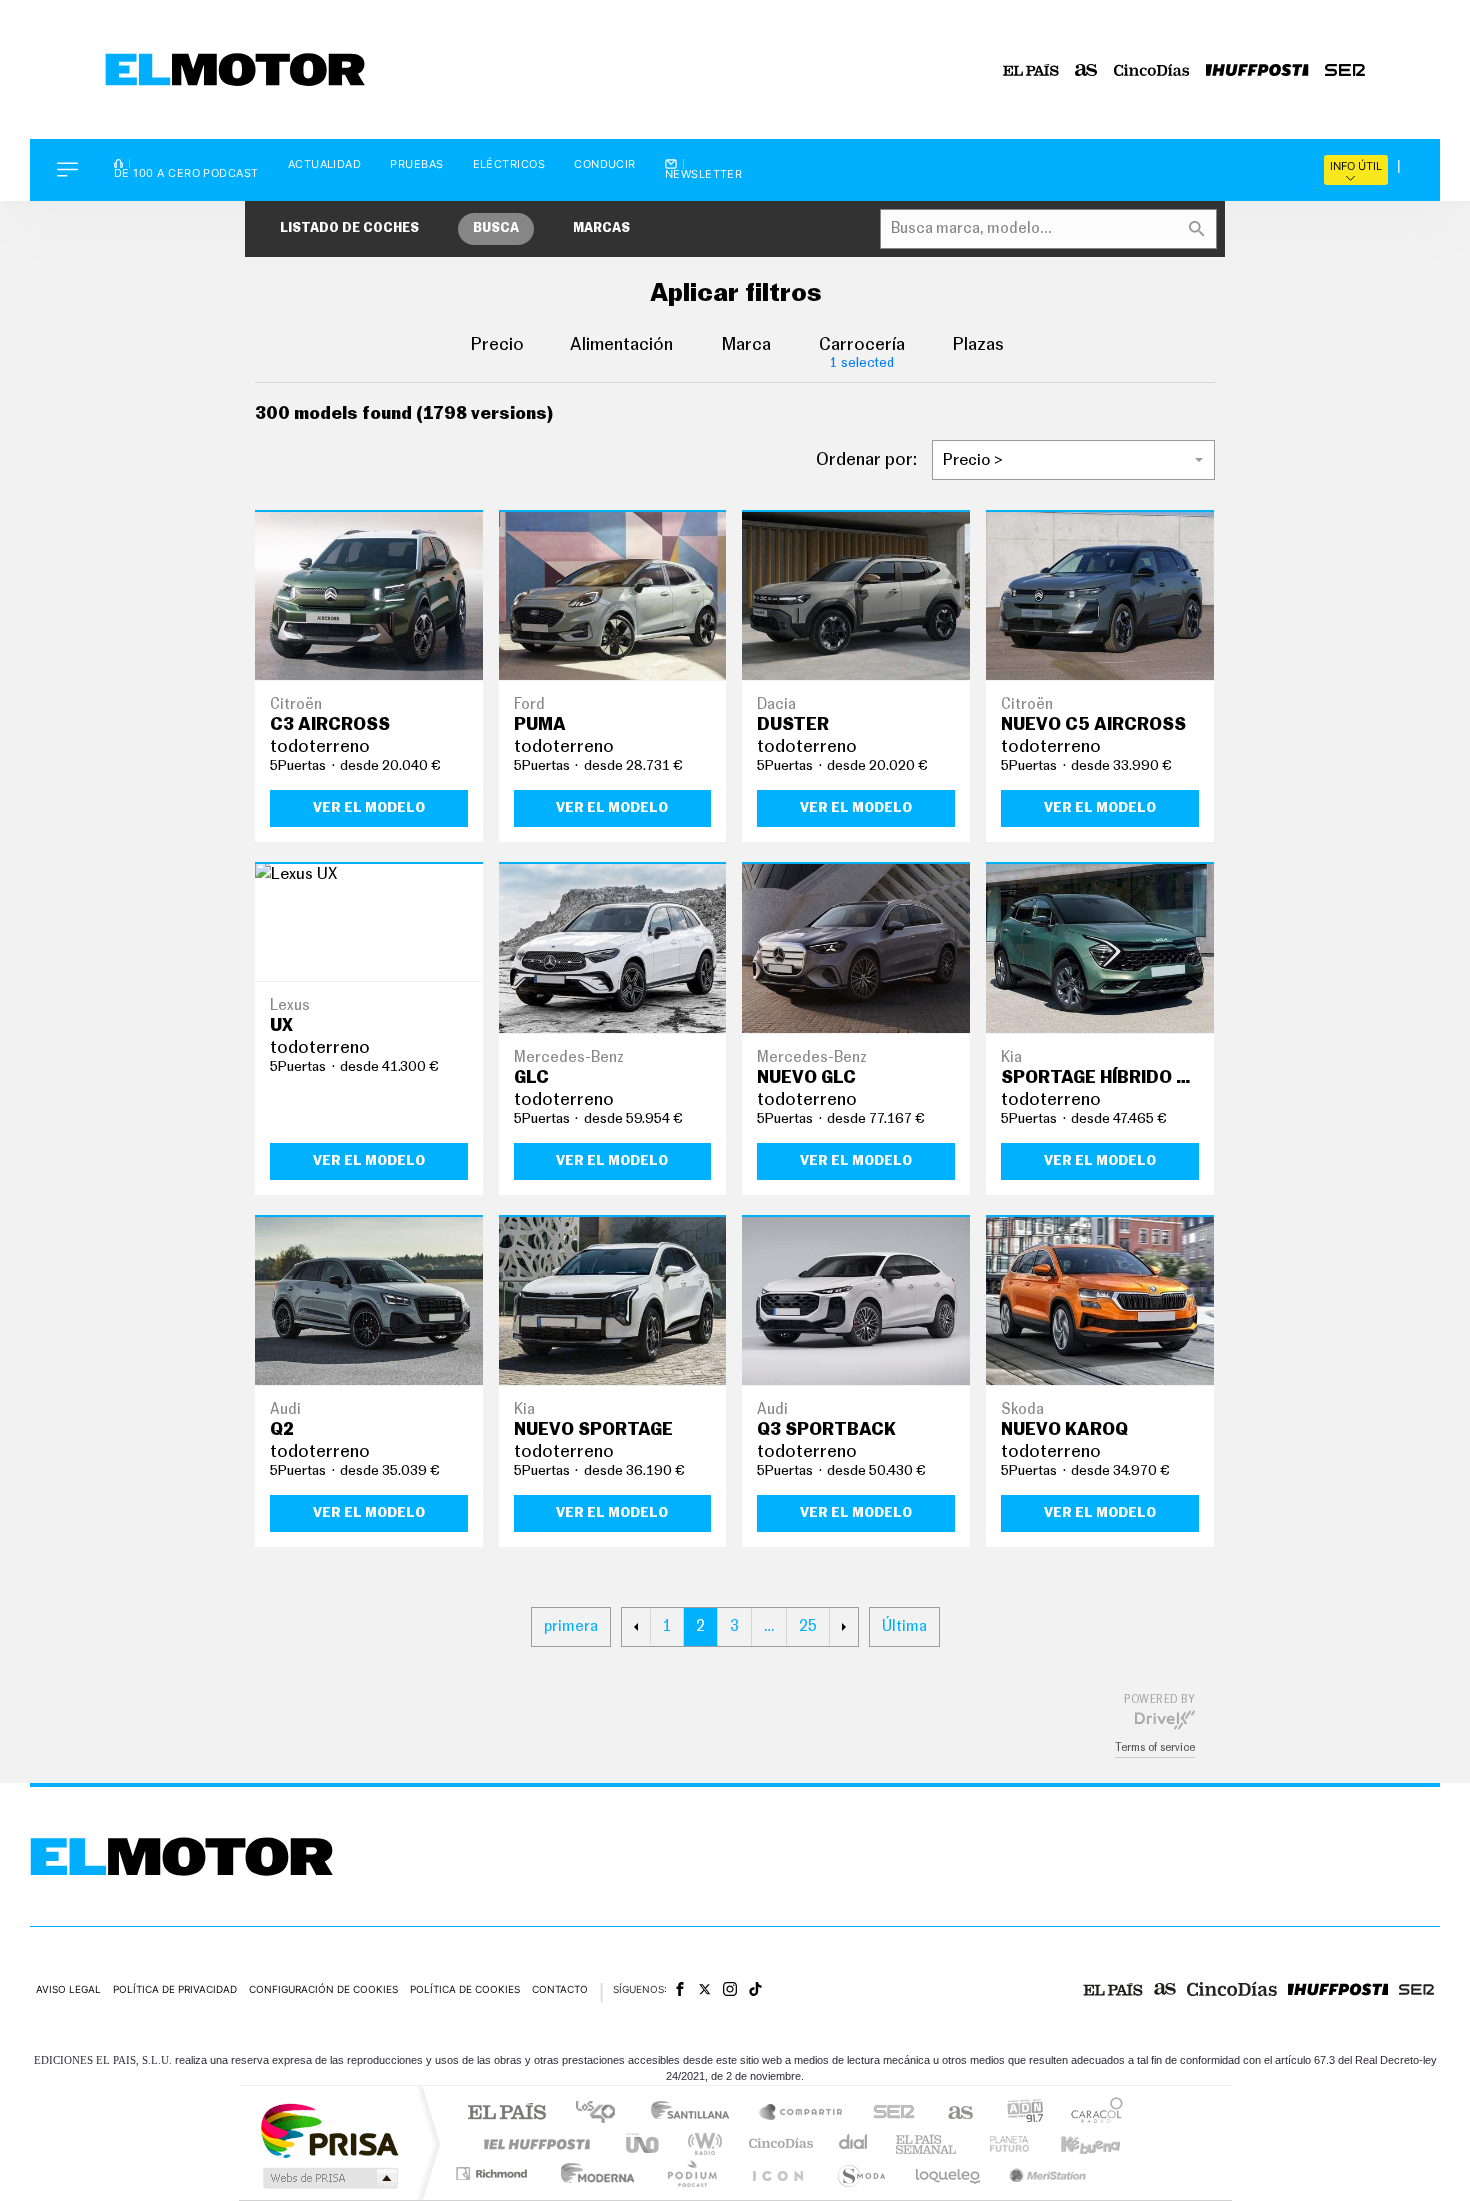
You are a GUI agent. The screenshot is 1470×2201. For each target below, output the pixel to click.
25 (808, 1626)
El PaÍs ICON (777, 2173)
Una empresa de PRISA (329, 2129)
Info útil (1356, 166)
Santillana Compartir (802, 2113)
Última (904, 1626)
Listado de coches (349, 228)
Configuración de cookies (323, 1989)
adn (1017, 2113)
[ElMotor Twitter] (705, 1989)
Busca (496, 228)
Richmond (494, 2173)
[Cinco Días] (1152, 70)
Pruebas (416, 164)
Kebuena (1073, 2143)
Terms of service (1155, 1747)
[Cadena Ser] (1345, 70)
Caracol (1091, 2113)
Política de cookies (465, 1989)
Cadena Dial (854, 2143)
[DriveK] (1165, 1719)
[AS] (1086, 70)
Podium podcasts (691, 2173)
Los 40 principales (602, 2113)
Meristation (1045, 2173)
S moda (860, 2173)
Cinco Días (778, 2143)
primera (571, 1626)
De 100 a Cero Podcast (186, 172)
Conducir (605, 164)
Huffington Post (533, 2143)
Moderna (592, 2173)
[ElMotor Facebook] (680, 1989)
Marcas (601, 228)
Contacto (560, 1989)
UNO (644, 2143)
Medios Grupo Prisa (328, 2178)
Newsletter (704, 173)
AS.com (951, 2113)
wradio (701, 2143)
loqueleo (949, 2173)
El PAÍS (506, 2113)
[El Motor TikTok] (755, 1989)
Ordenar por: (866, 460)
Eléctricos (509, 164)
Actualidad (325, 164)
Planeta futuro (1001, 2143)
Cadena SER (888, 2113)
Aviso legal (68, 1989)
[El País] (1031, 70)
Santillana (696, 2113)
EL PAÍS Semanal (927, 2143)
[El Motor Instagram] (730, 1989)
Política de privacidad (175, 1989)
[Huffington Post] (1257, 70)
